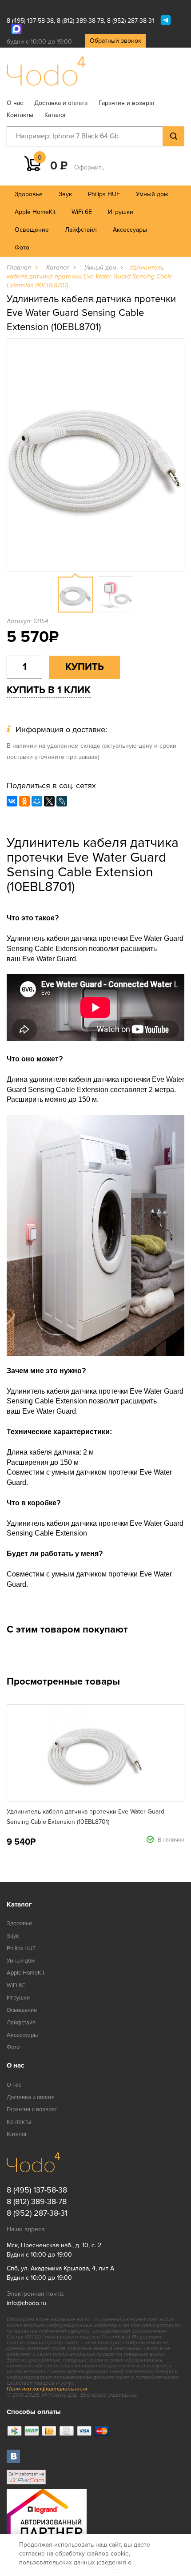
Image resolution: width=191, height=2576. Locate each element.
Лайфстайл (81, 230)
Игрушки (121, 212)
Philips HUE (104, 194)
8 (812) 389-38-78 (80, 21)
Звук (65, 194)
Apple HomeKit (35, 212)
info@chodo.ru (26, 2303)
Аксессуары (130, 230)
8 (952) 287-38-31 (131, 21)
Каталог (56, 115)
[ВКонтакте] (12, 801)
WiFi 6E (82, 212)
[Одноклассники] (24, 801)
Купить (85, 667)
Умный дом (152, 194)
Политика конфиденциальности (47, 2389)
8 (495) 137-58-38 (30, 21)
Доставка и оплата (61, 103)
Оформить (89, 167)
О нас (15, 103)
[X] (49, 801)
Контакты (20, 115)
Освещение (32, 230)
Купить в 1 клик (49, 690)
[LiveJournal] (62, 801)
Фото (22, 248)
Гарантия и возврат (127, 103)
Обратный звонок (115, 41)
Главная (19, 268)
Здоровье (29, 194)
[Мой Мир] (37, 801)
